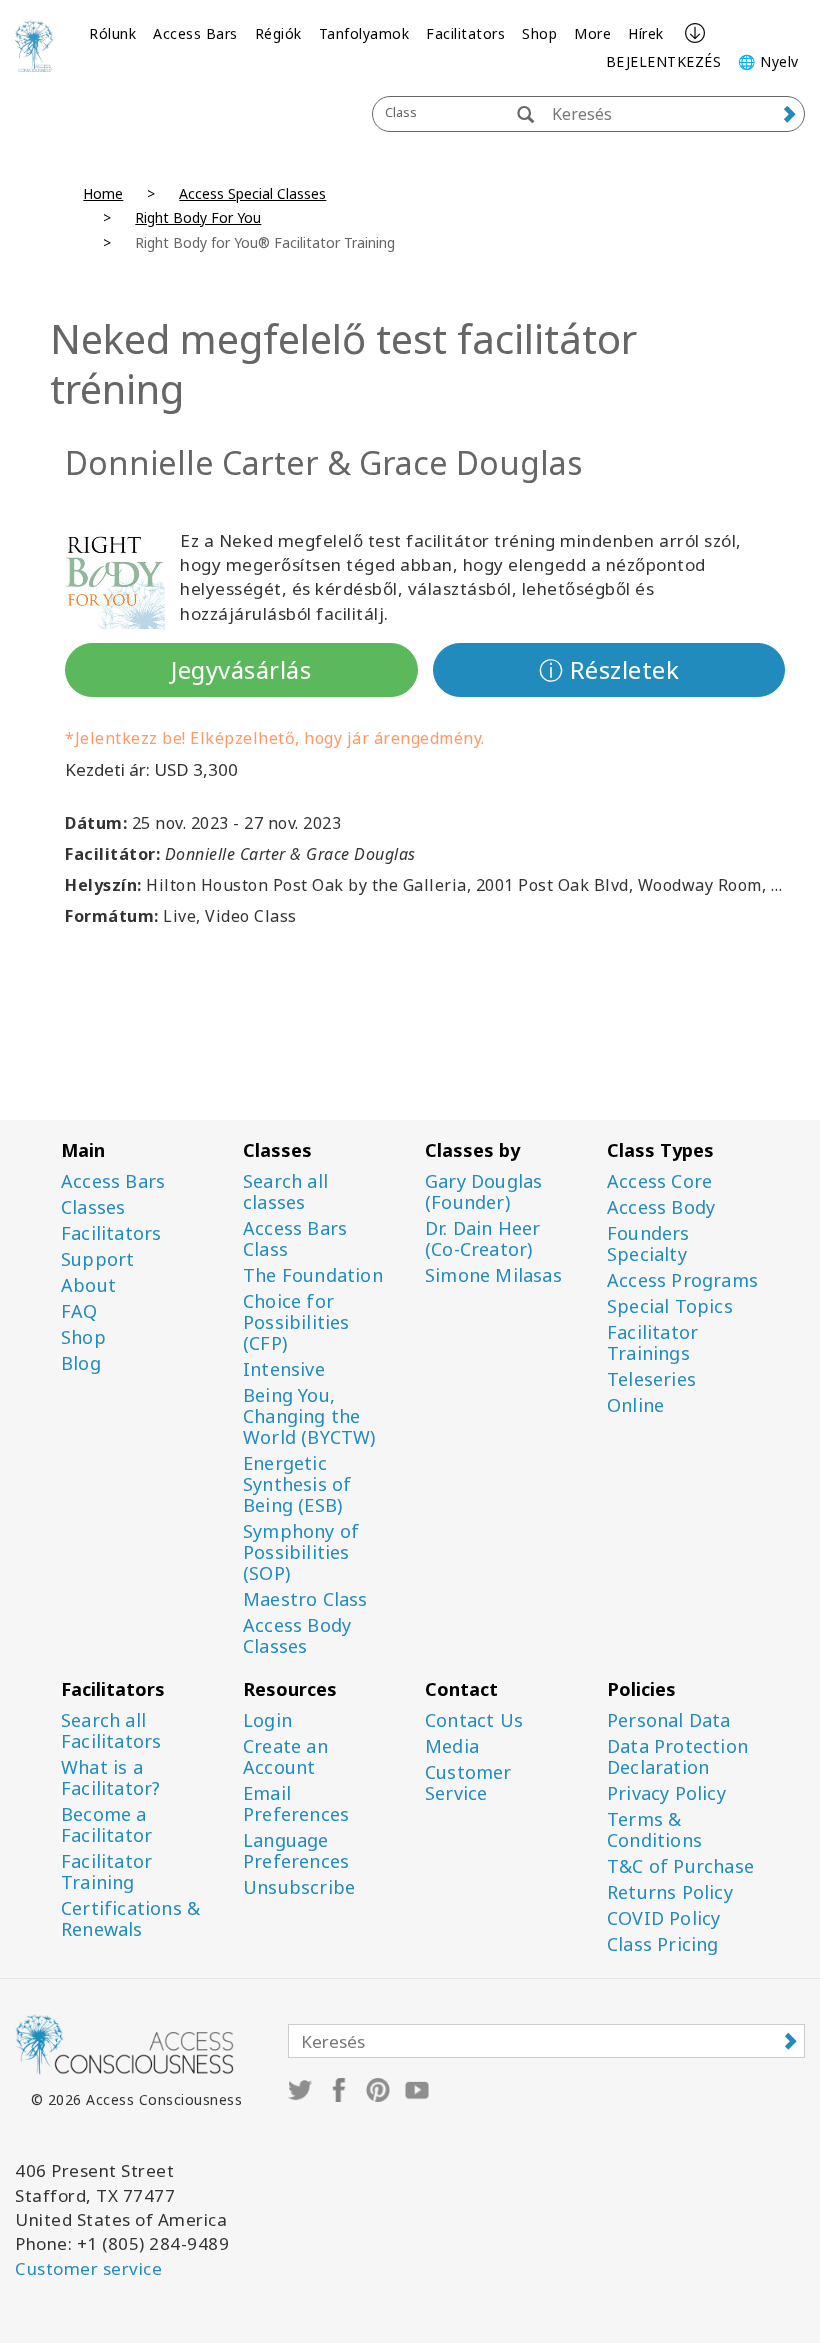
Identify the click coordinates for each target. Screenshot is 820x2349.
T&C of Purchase (680, 1866)
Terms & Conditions (654, 1830)
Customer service (88, 2268)
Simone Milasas (493, 1275)
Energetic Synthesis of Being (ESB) (297, 1484)
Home (103, 193)
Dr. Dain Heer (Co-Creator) (483, 1239)
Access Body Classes (297, 1636)
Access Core (659, 1181)
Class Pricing (663, 1944)
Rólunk (112, 33)
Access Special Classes (252, 193)
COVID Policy (663, 1918)
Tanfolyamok (364, 33)
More (592, 33)
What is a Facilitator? (110, 1778)
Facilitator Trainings (652, 1343)
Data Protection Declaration (677, 1757)
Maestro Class (305, 1599)
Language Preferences (296, 1851)
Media (452, 1746)
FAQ (79, 1311)
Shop (539, 33)
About (88, 1285)
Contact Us (474, 1720)
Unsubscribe (299, 1887)
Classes (93, 1207)
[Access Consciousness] (34, 46)
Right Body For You (198, 217)
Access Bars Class (295, 1239)
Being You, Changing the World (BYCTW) (309, 1416)
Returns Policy (670, 1892)
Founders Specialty (648, 1244)
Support (97, 1259)
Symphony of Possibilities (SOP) (301, 1552)
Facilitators (465, 33)
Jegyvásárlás (241, 669)
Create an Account (285, 1757)
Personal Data (669, 1720)
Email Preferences (296, 1804)
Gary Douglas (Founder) (483, 1192)
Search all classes (285, 1192)
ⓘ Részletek (609, 669)
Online (635, 1405)
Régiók (278, 33)
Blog (81, 1363)
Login (267, 1720)
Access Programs (682, 1280)
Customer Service (468, 1783)
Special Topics (670, 1306)
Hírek (646, 33)
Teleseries (651, 1379)
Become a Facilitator (106, 1825)
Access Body (661, 1207)
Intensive (284, 1369)
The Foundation (313, 1275)
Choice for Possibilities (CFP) (296, 1322)
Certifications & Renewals (130, 1919)
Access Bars (195, 33)
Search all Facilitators (111, 1731)
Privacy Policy (666, 1793)
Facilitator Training (106, 1872)
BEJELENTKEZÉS (664, 61)
